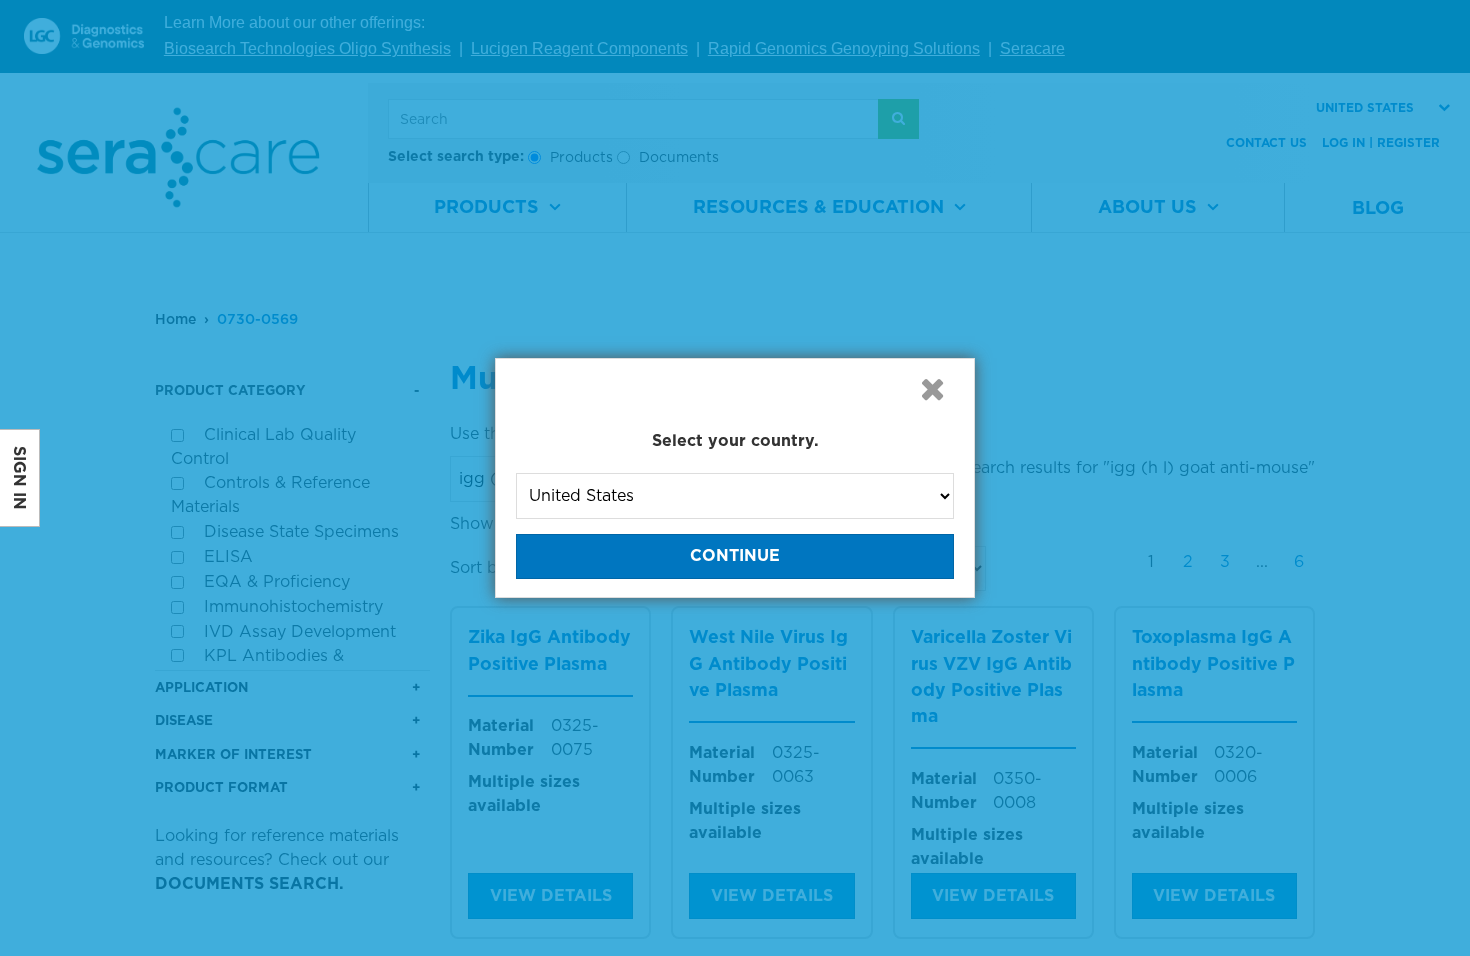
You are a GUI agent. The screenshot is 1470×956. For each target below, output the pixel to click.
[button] (932, 389)
